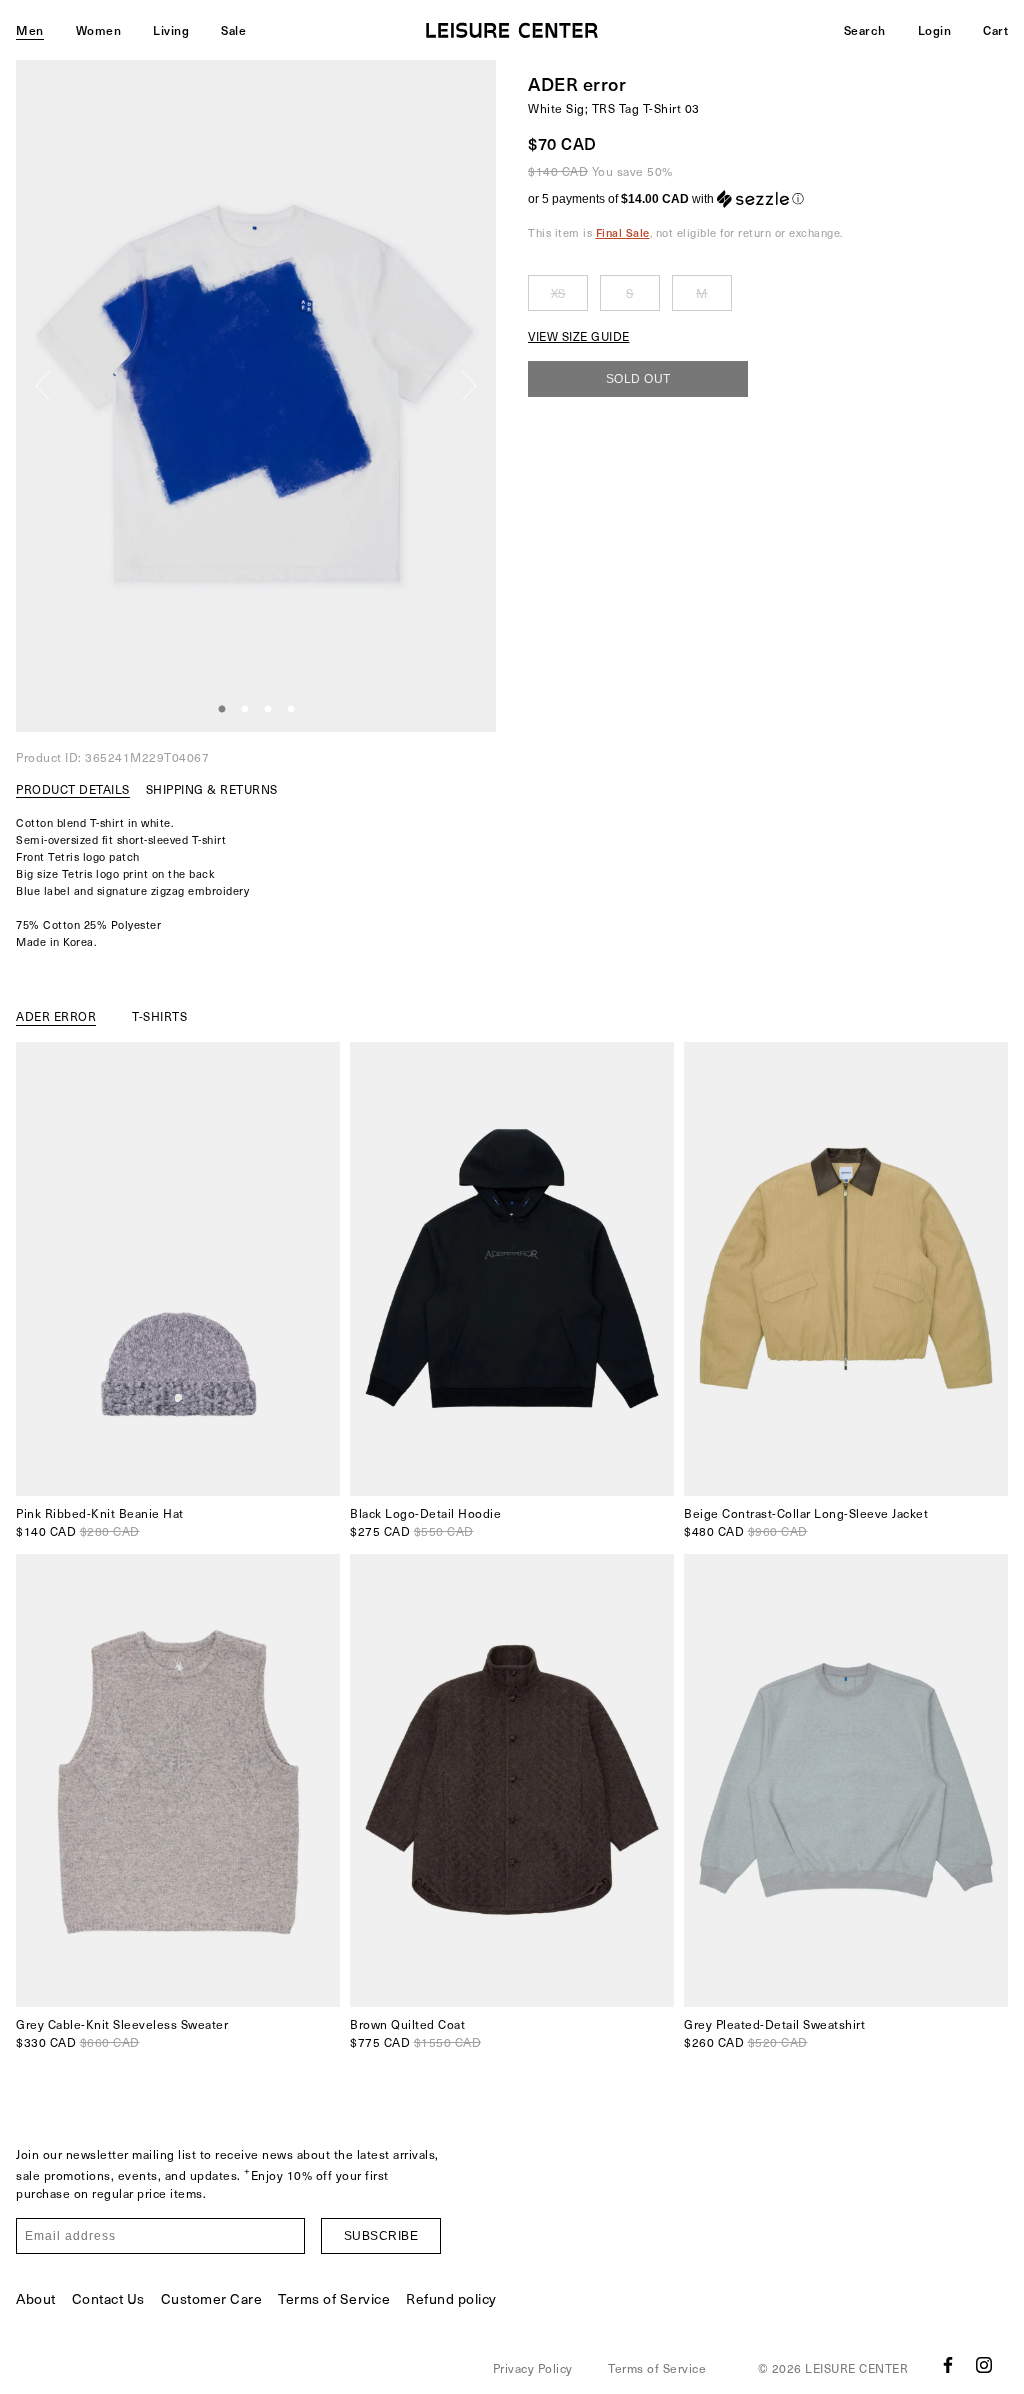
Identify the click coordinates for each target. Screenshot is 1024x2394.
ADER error (577, 83)
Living (171, 30)
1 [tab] (222, 710)
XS (558, 293)
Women (99, 30)
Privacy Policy (533, 2368)
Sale (233, 30)
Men (30, 30)
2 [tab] (245, 710)
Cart (995, 30)
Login (935, 30)
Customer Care (212, 2298)
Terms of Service (334, 2298)
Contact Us (108, 2298)
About (36, 2298)
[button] (768, 199)
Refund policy (451, 2298)
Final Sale (623, 232)
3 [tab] (268, 710)
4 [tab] (291, 710)
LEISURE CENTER (856, 2368)
